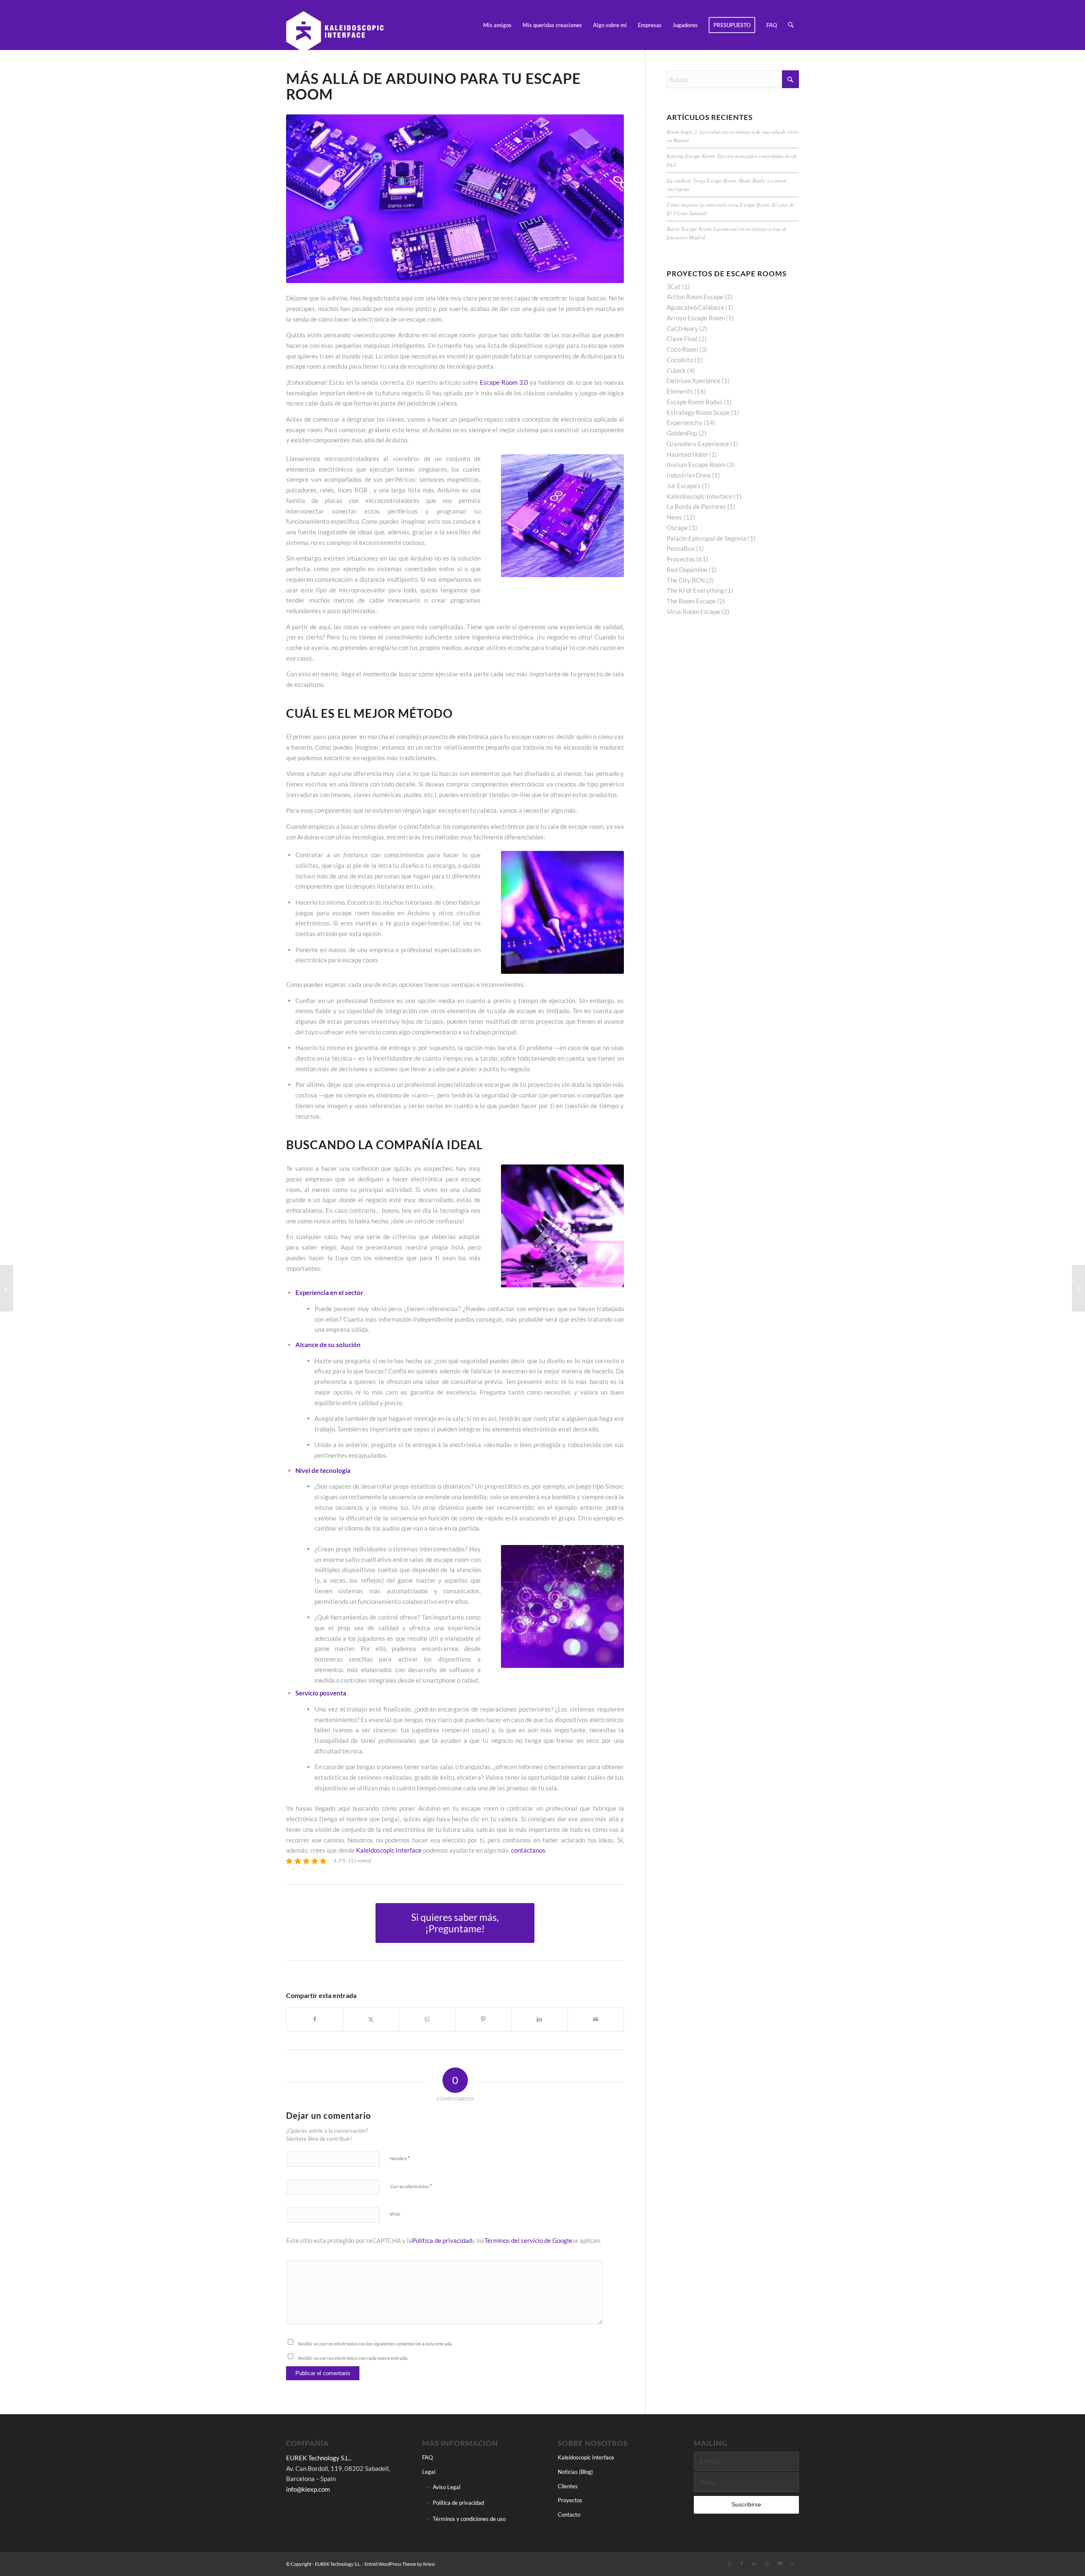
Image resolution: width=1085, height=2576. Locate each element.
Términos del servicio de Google (528, 2240)
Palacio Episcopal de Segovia (707, 538)
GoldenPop (682, 433)
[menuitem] (497, 25)
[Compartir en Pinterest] (484, 2019)
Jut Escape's (684, 486)
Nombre (400, 2158)
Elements (680, 391)
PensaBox (681, 548)
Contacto (569, 2515)
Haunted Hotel (687, 454)
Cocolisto (680, 360)
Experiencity (684, 422)
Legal (429, 2472)
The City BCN (686, 580)
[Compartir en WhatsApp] (427, 2019)
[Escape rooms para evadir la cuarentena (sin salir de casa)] (7, 1288)
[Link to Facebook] (742, 2563)
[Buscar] (791, 25)
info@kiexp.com (308, 2489)
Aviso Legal (447, 2487)
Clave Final (682, 339)
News (675, 517)
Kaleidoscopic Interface (389, 1850)
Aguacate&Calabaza (695, 307)
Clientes (568, 2486)
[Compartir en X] (371, 2019)
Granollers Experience (698, 444)
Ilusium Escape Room (696, 464)
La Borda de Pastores (696, 506)
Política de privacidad (442, 2240)
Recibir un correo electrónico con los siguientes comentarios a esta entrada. (375, 2344)
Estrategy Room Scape (698, 412)
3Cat (674, 286)
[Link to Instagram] (767, 2563)
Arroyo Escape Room (696, 318)
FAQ (427, 2457)
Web (395, 2214)
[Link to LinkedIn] (754, 2563)
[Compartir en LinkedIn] (540, 2019)
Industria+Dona (689, 475)
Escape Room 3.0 (504, 382)
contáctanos (528, 1850)
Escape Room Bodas (695, 402)
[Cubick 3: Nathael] (1078, 1288)
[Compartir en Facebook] (315, 2019)
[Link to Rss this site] (793, 2563)
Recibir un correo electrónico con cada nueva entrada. (353, 2358)
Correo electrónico (411, 2186)
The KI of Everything (695, 590)
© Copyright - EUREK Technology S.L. (324, 2564)
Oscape (677, 528)
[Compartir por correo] (596, 2019)
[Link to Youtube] (780, 2563)
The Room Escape (691, 601)
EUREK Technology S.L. (318, 2458)
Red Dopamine (687, 570)
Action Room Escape (695, 297)
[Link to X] (729, 2563)
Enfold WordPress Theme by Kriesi (400, 2564)
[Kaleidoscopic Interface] (335, 25)
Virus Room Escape (693, 611)
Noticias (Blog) (575, 2472)
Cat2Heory (682, 328)
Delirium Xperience (694, 381)
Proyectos (681, 559)
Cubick (676, 370)
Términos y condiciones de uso (469, 2519)
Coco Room (682, 349)
